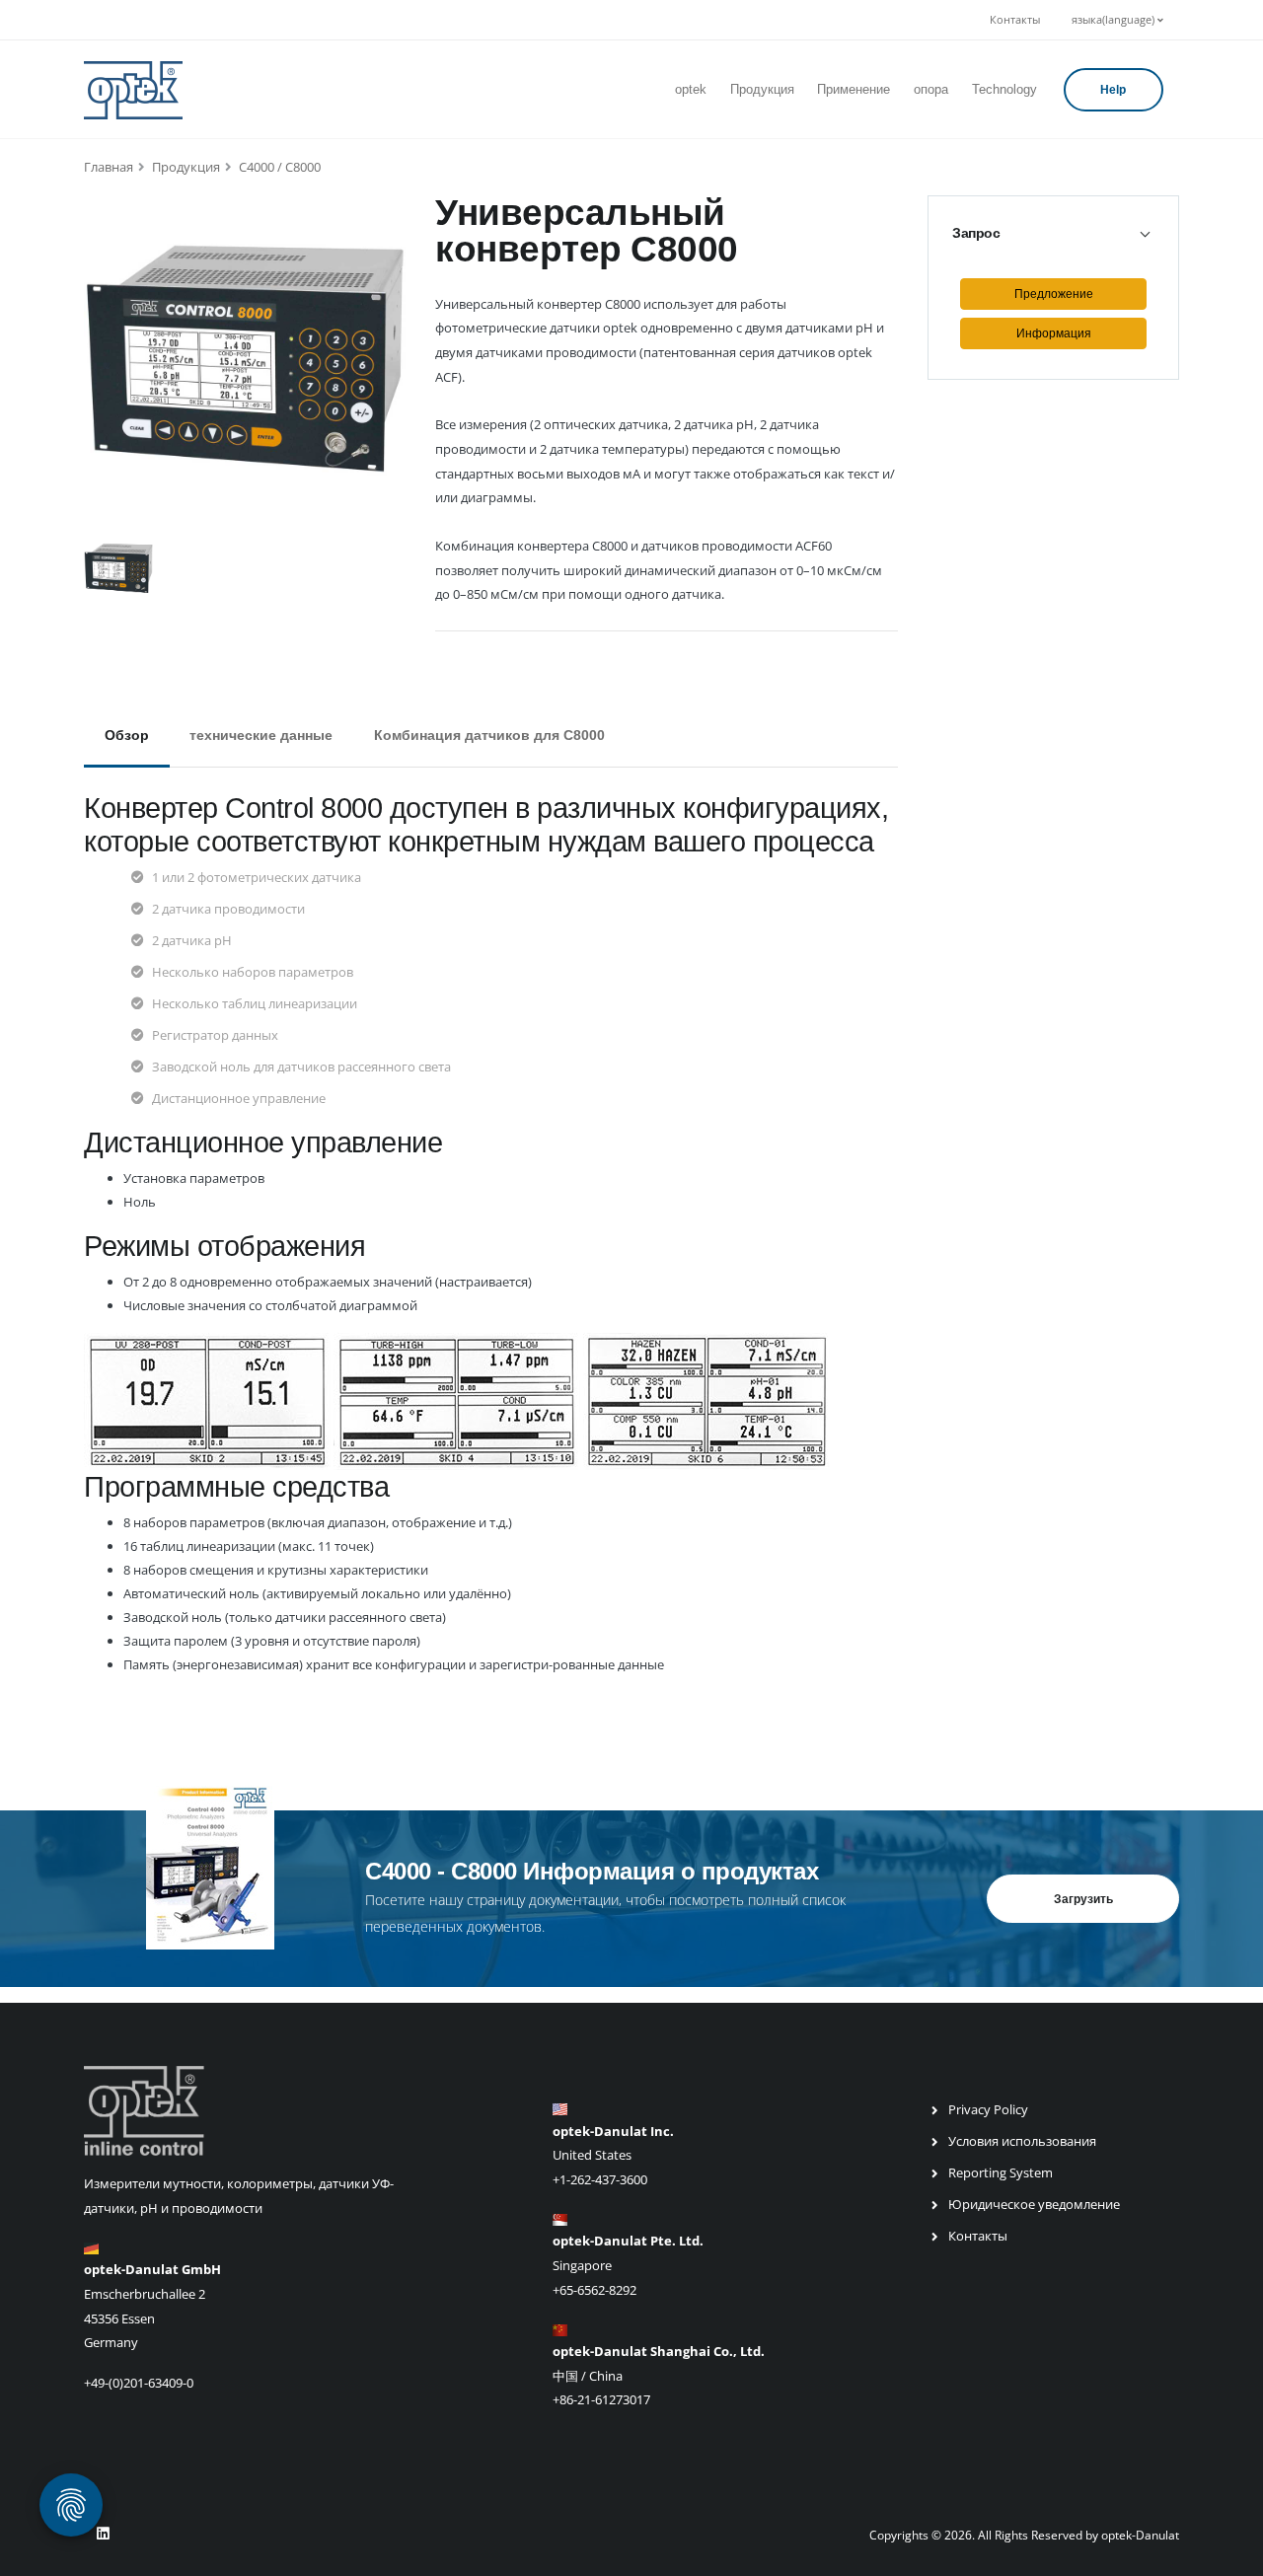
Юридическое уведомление (1034, 2204)
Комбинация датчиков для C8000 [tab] (489, 735)
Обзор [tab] (127, 735)
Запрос (976, 233)
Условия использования (1022, 2141)
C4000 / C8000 (280, 167)
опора (931, 89)
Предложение (1054, 294)
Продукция (762, 89)
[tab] (1053, 233)
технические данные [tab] (261, 735)
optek (691, 89)
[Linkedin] (103, 2534)
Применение (854, 89)
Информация (1054, 333)
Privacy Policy (988, 2109)
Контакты (1015, 20)
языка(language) (1114, 20)
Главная (109, 167)
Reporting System (1001, 2172)
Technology (1004, 89)
